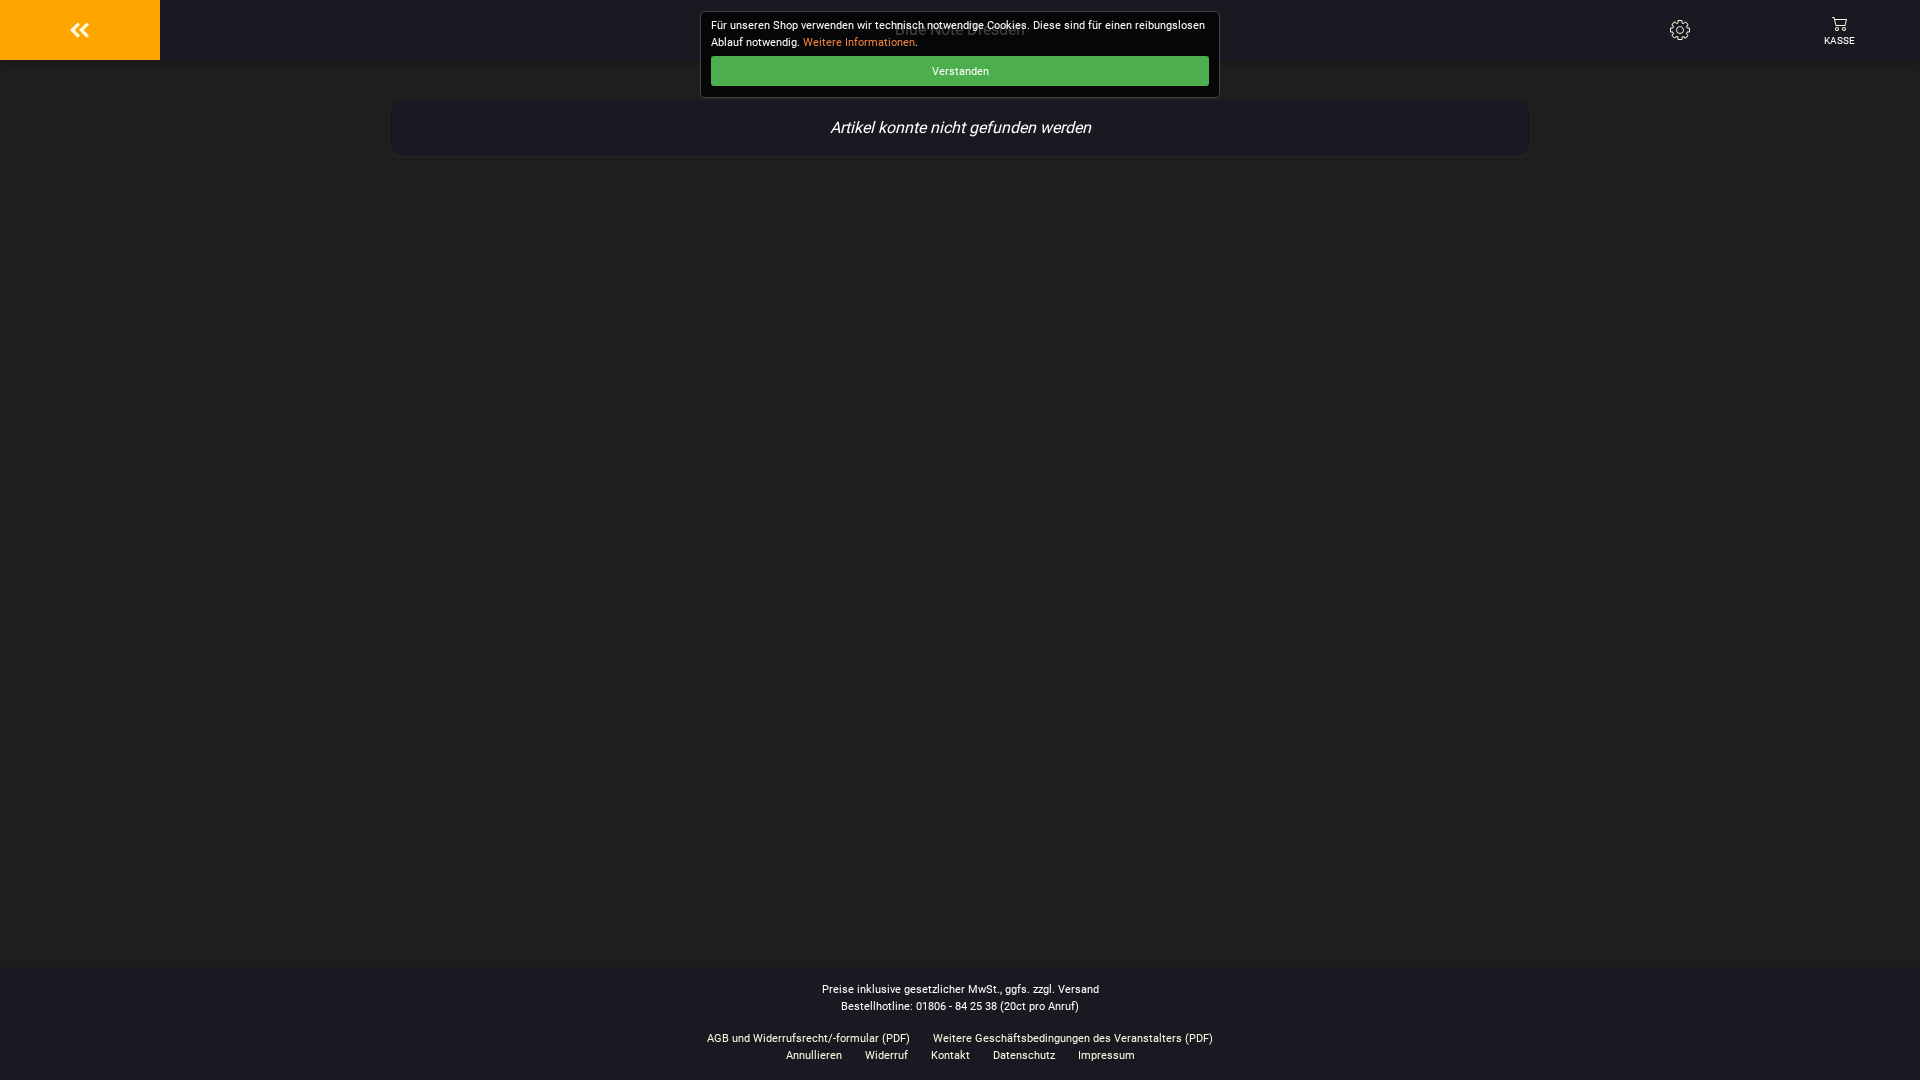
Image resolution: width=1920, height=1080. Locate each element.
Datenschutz (1024, 1055)
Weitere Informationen (859, 42)
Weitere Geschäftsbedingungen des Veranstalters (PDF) (1073, 1038)
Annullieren (814, 1055)
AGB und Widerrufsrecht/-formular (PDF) (808, 1038)
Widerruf (886, 1055)
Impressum (1106, 1055)
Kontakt (950, 1055)
